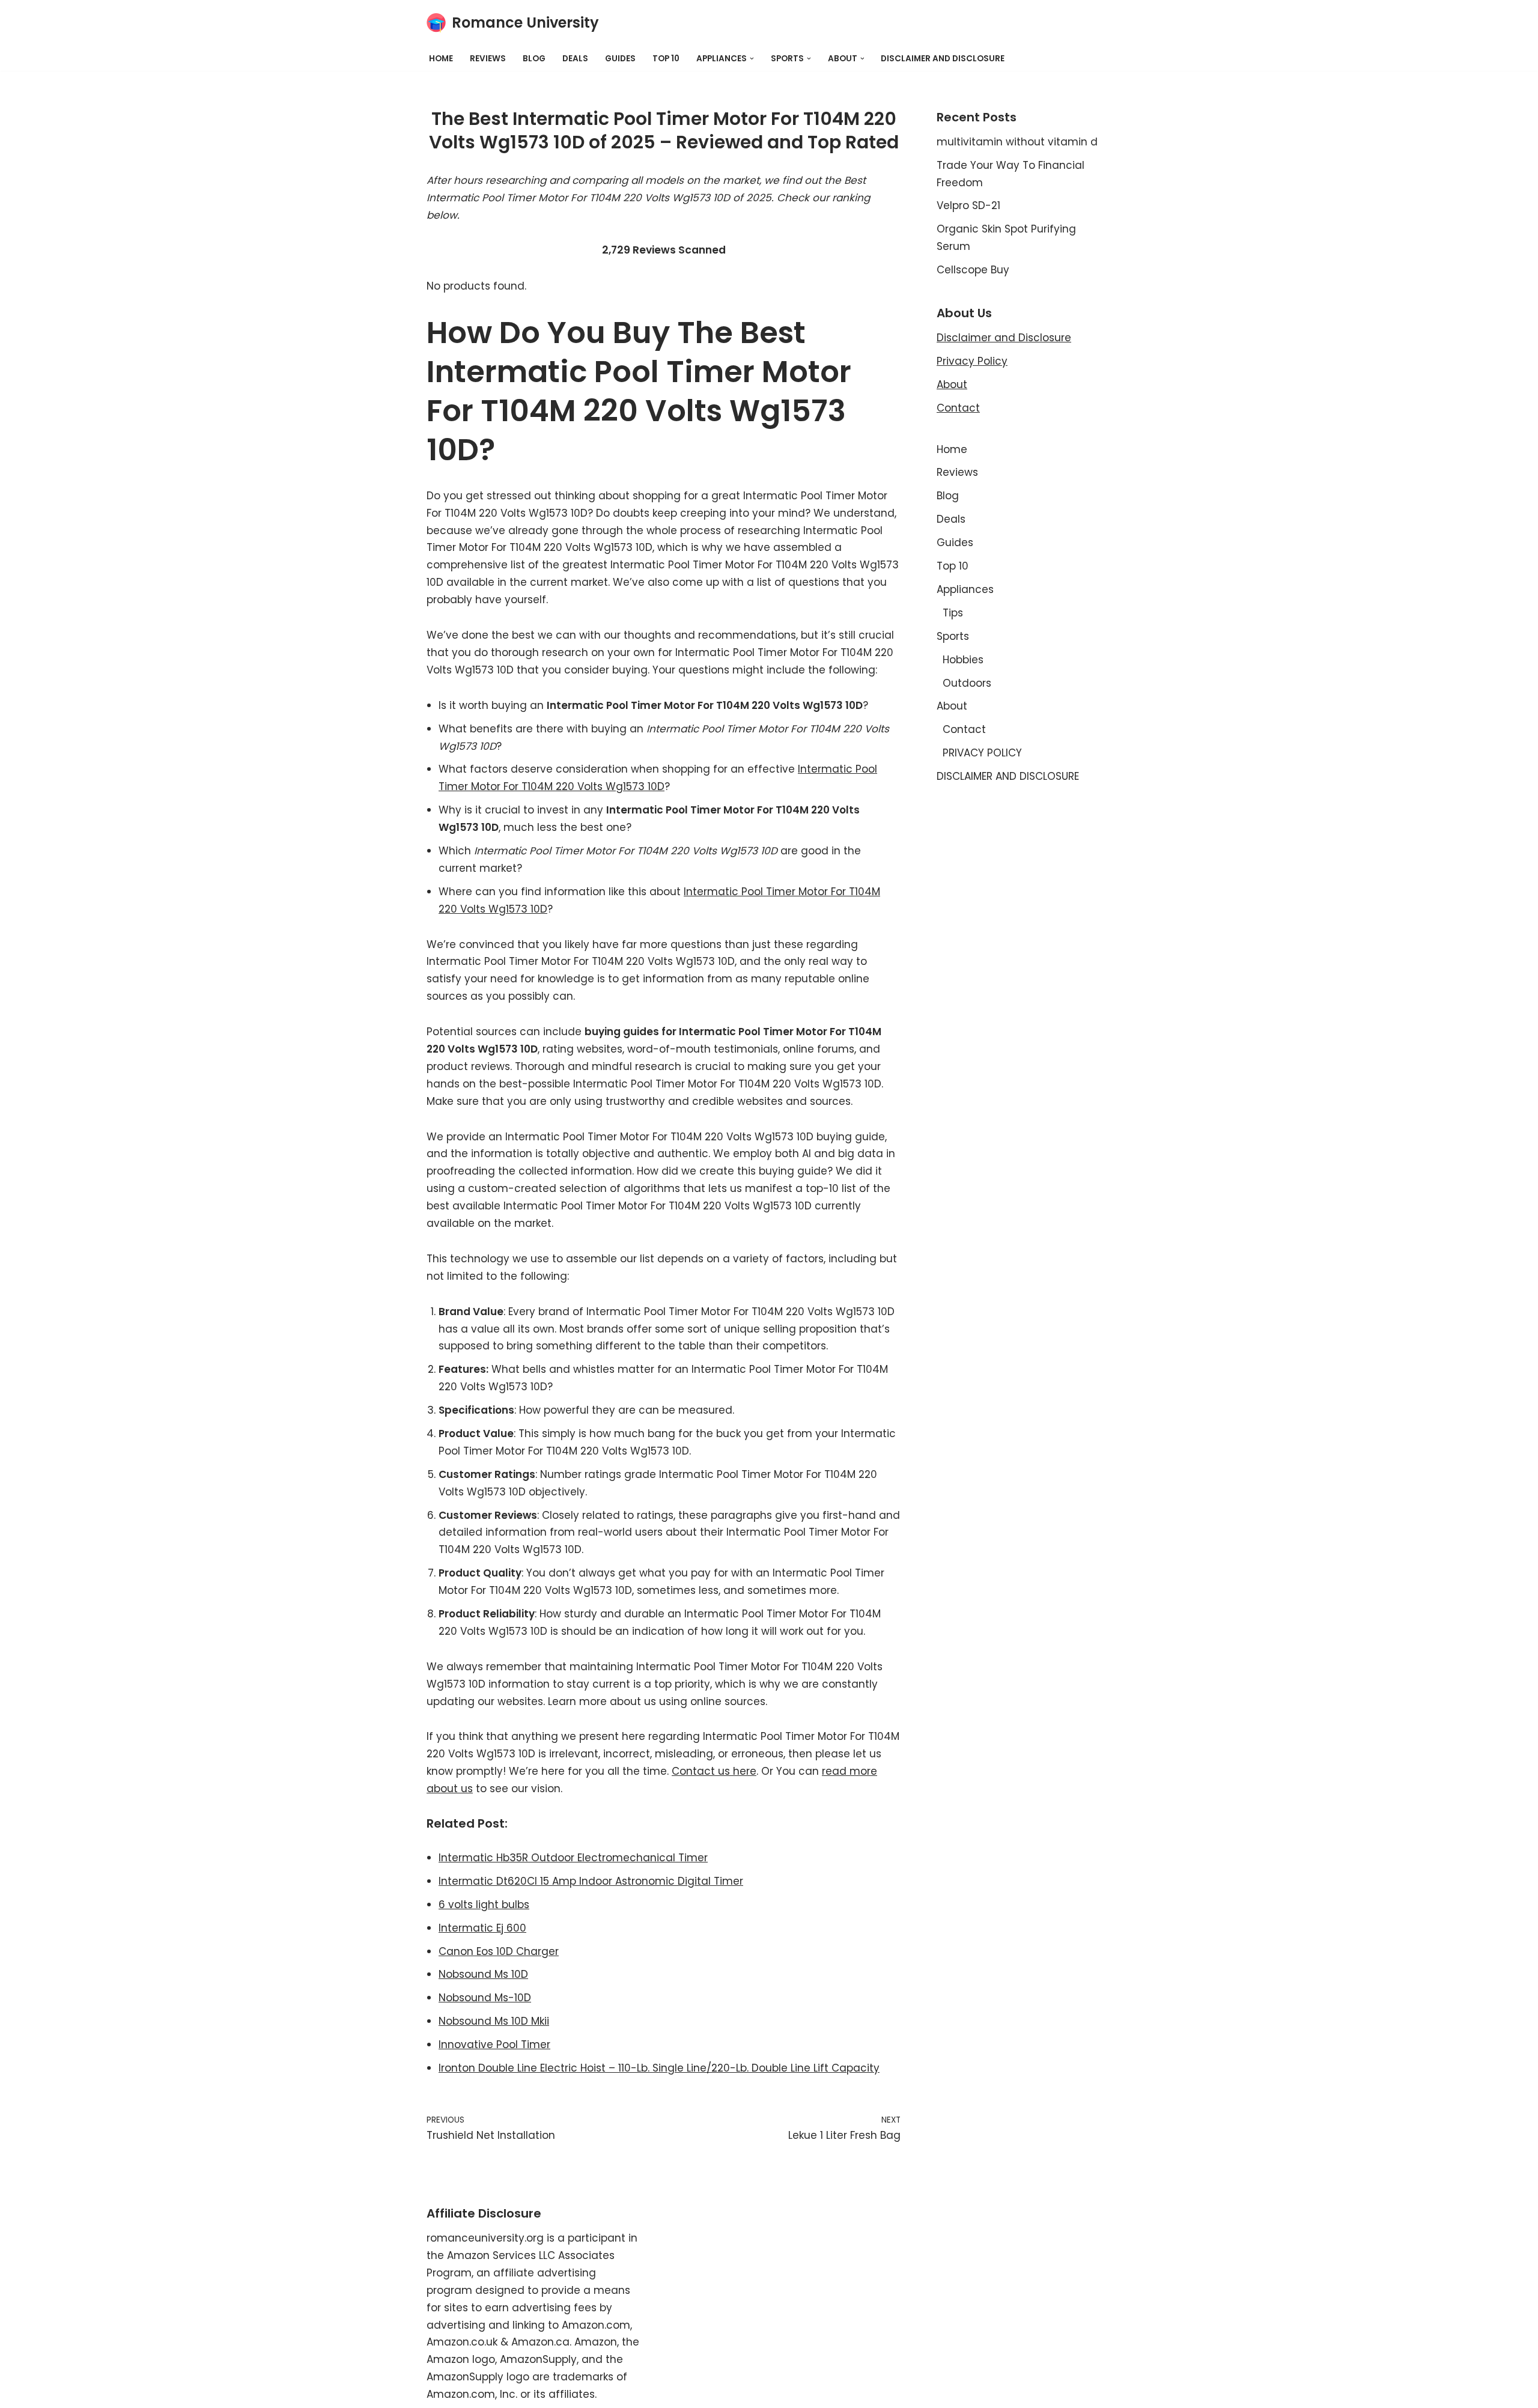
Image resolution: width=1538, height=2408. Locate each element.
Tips (953, 613)
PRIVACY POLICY (982, 753)
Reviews (488, 59)
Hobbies (963, 660)
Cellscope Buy (973, 270)
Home (441, 59)
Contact (958, 408)
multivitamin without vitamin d (1017, 142)
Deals (575, 59)
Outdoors (967, 683)
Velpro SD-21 (968, 205)
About (952, 385)
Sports (953, 636)
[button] (752, 59)
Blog (534, 59)
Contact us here (714, 1771)
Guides (620, 59)
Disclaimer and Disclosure (1004, 338)
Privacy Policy (972, 361)
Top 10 (666, 59)
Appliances (965, 589)
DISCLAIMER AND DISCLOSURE (943, 59)
